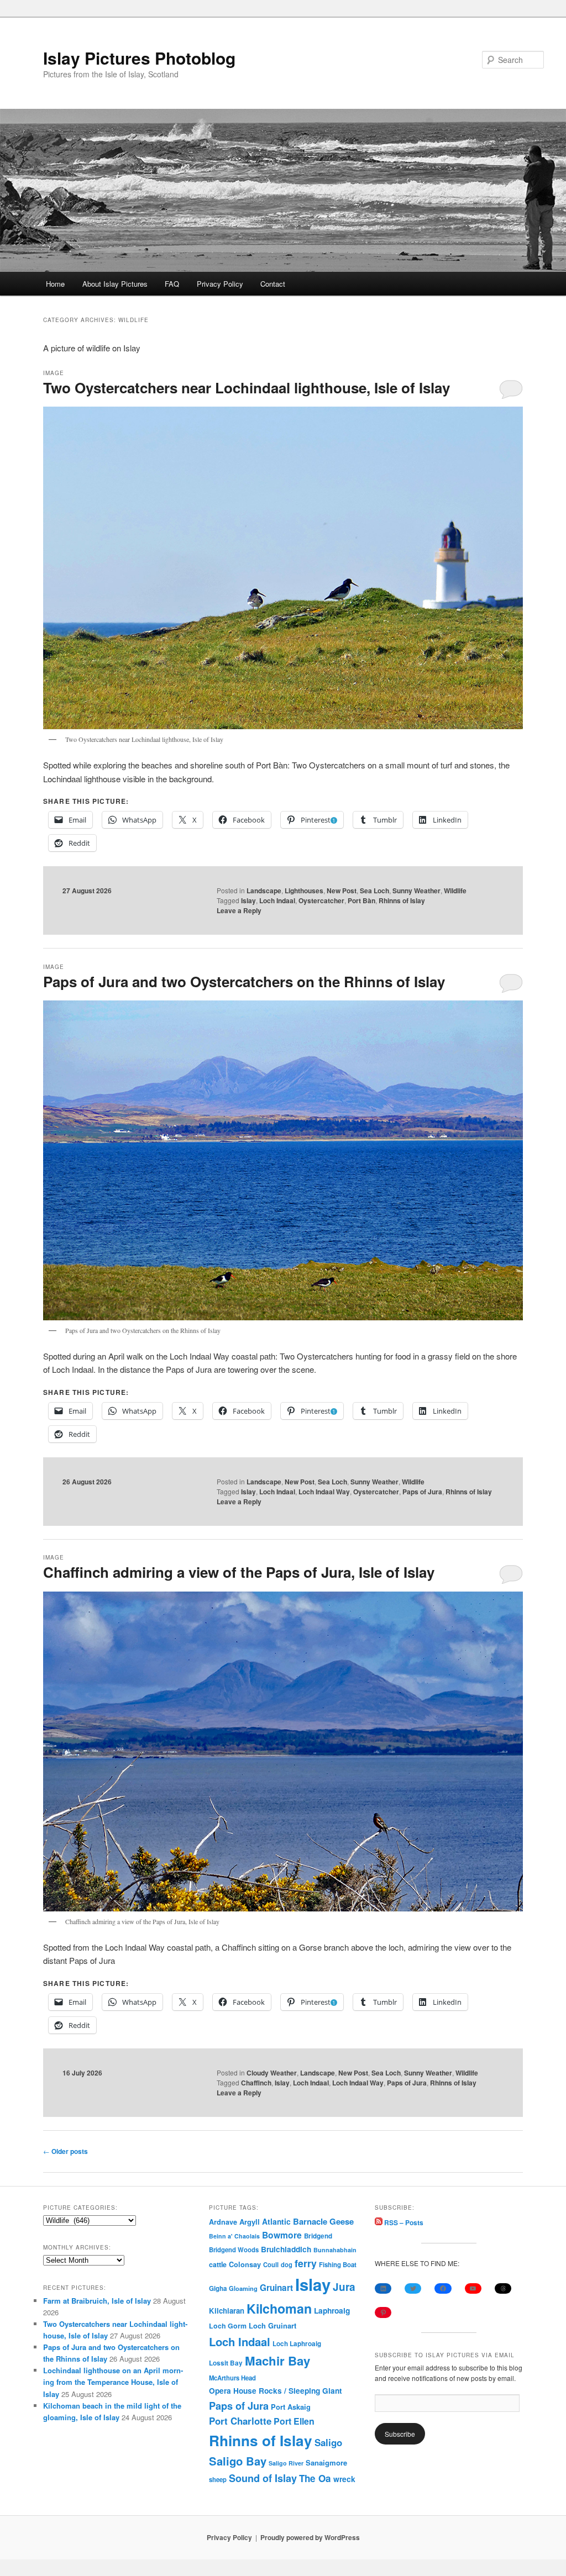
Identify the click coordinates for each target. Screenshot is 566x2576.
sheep (218, 2479)
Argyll (250, 2222)
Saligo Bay (238, 2461)
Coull (271, 2264)
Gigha (218, 2288)
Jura (344, 2287)
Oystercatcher (321, 900)
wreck (344, 2479)
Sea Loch (374, 891)
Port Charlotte (240, 2421)
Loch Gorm (228, 2326)
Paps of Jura (422, 1492)
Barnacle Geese (323, 2221)
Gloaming (243, 2288)
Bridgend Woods (234, 2250)
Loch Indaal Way (324, 1492)
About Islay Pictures (115, 284)
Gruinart (276, 2288)
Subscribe (400, 2434)
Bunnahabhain (335, 2250)
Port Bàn (361, 900)
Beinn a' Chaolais (234, 2236)
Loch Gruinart (272, 2325)
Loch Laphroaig (297, 2344)
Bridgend (318, 2236)
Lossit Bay (226, 2363)
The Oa (315, 2478)
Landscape (264, 891)
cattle (218, 2264)
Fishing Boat (338, 2265)
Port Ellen (294, 2421)
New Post (342, 891)
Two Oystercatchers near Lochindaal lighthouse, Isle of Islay (247, 388)
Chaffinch (256, 2083)
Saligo (328, 2442)
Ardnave (223, 2222)
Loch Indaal (277, 900)
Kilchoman (279, 2308)
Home (55, 284)
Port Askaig (291, 2407)
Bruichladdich (286, 2249)
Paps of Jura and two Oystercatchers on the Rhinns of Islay (244, 981)
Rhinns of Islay (402, 900)
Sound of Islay (263, 2478)
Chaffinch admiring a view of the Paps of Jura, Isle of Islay (239, 1572)
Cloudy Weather (272, 2073)
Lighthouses (304, 891)
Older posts (65, 2151)
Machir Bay (277, 2361)
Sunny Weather (416, 891)
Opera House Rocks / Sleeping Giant (276, 2391)
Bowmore (282, 2235)
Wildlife (455, 891)
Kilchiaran (227, 2311)
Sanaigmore (326, 2462)
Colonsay (245, 2264)
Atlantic (276, 2221)
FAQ (172, 284)
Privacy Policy (220, 284)
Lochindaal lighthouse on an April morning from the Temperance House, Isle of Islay (113, 2382)
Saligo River (286, 2463)
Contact (273, 284)
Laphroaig (332, 2310)
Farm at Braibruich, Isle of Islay (97, 2301)
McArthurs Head (232, 2378)
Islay (248, 900)
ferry (306, 2263)
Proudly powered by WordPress (310, 2537)
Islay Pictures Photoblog (139, 58)
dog (287, 2264)
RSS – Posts (403, 2222)
